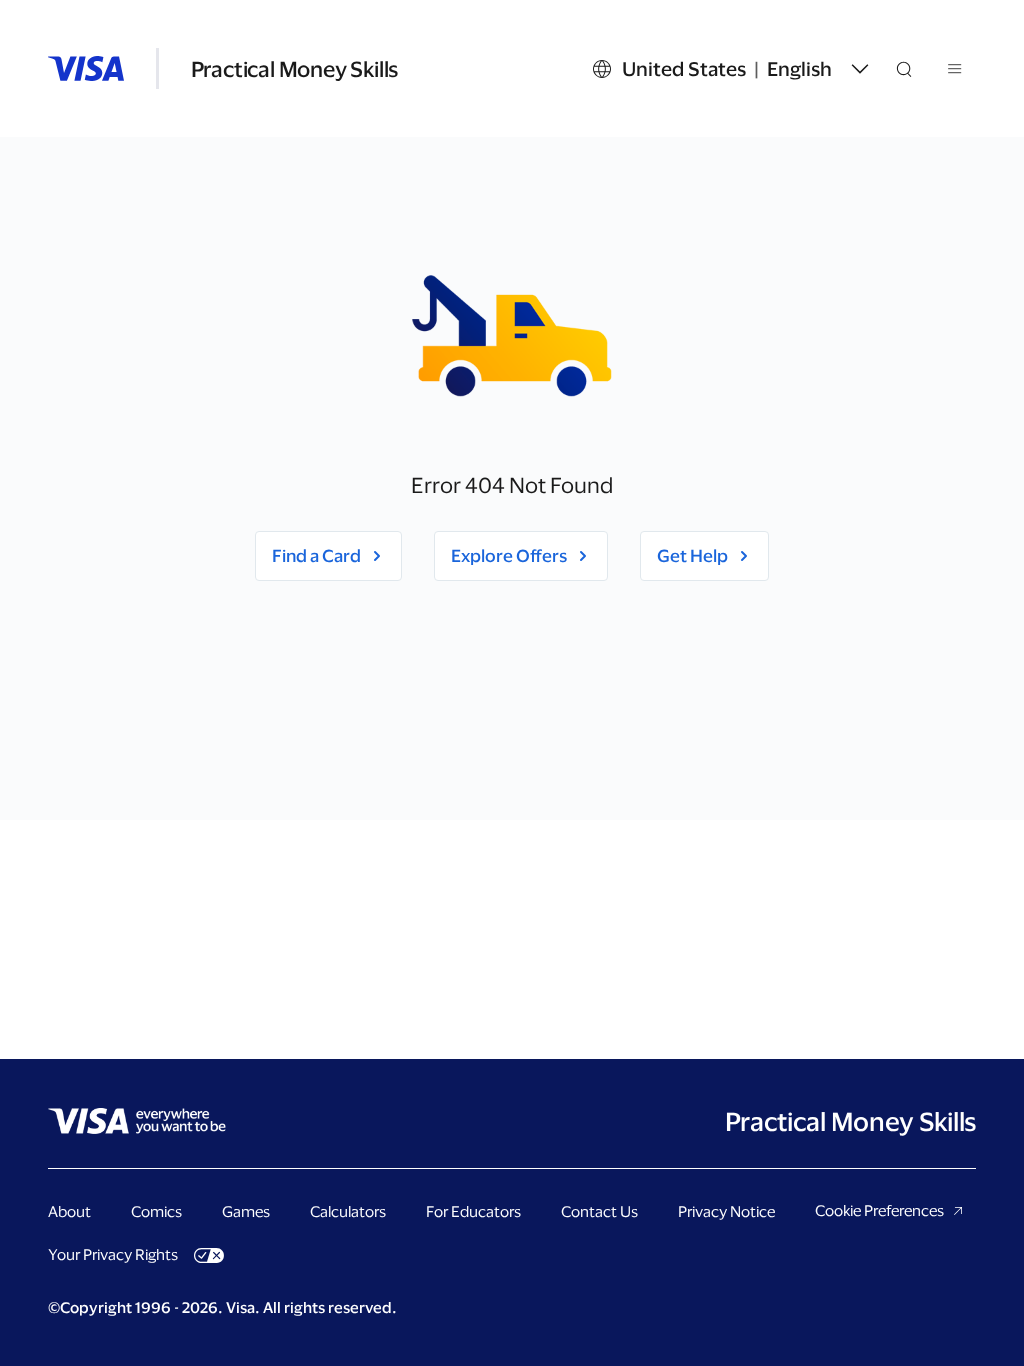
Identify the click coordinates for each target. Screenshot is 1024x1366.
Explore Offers (509, 555)
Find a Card (316, 555)
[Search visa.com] (916, 69)
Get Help (692, 555)
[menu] (956, 72)
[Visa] (86, 68)
